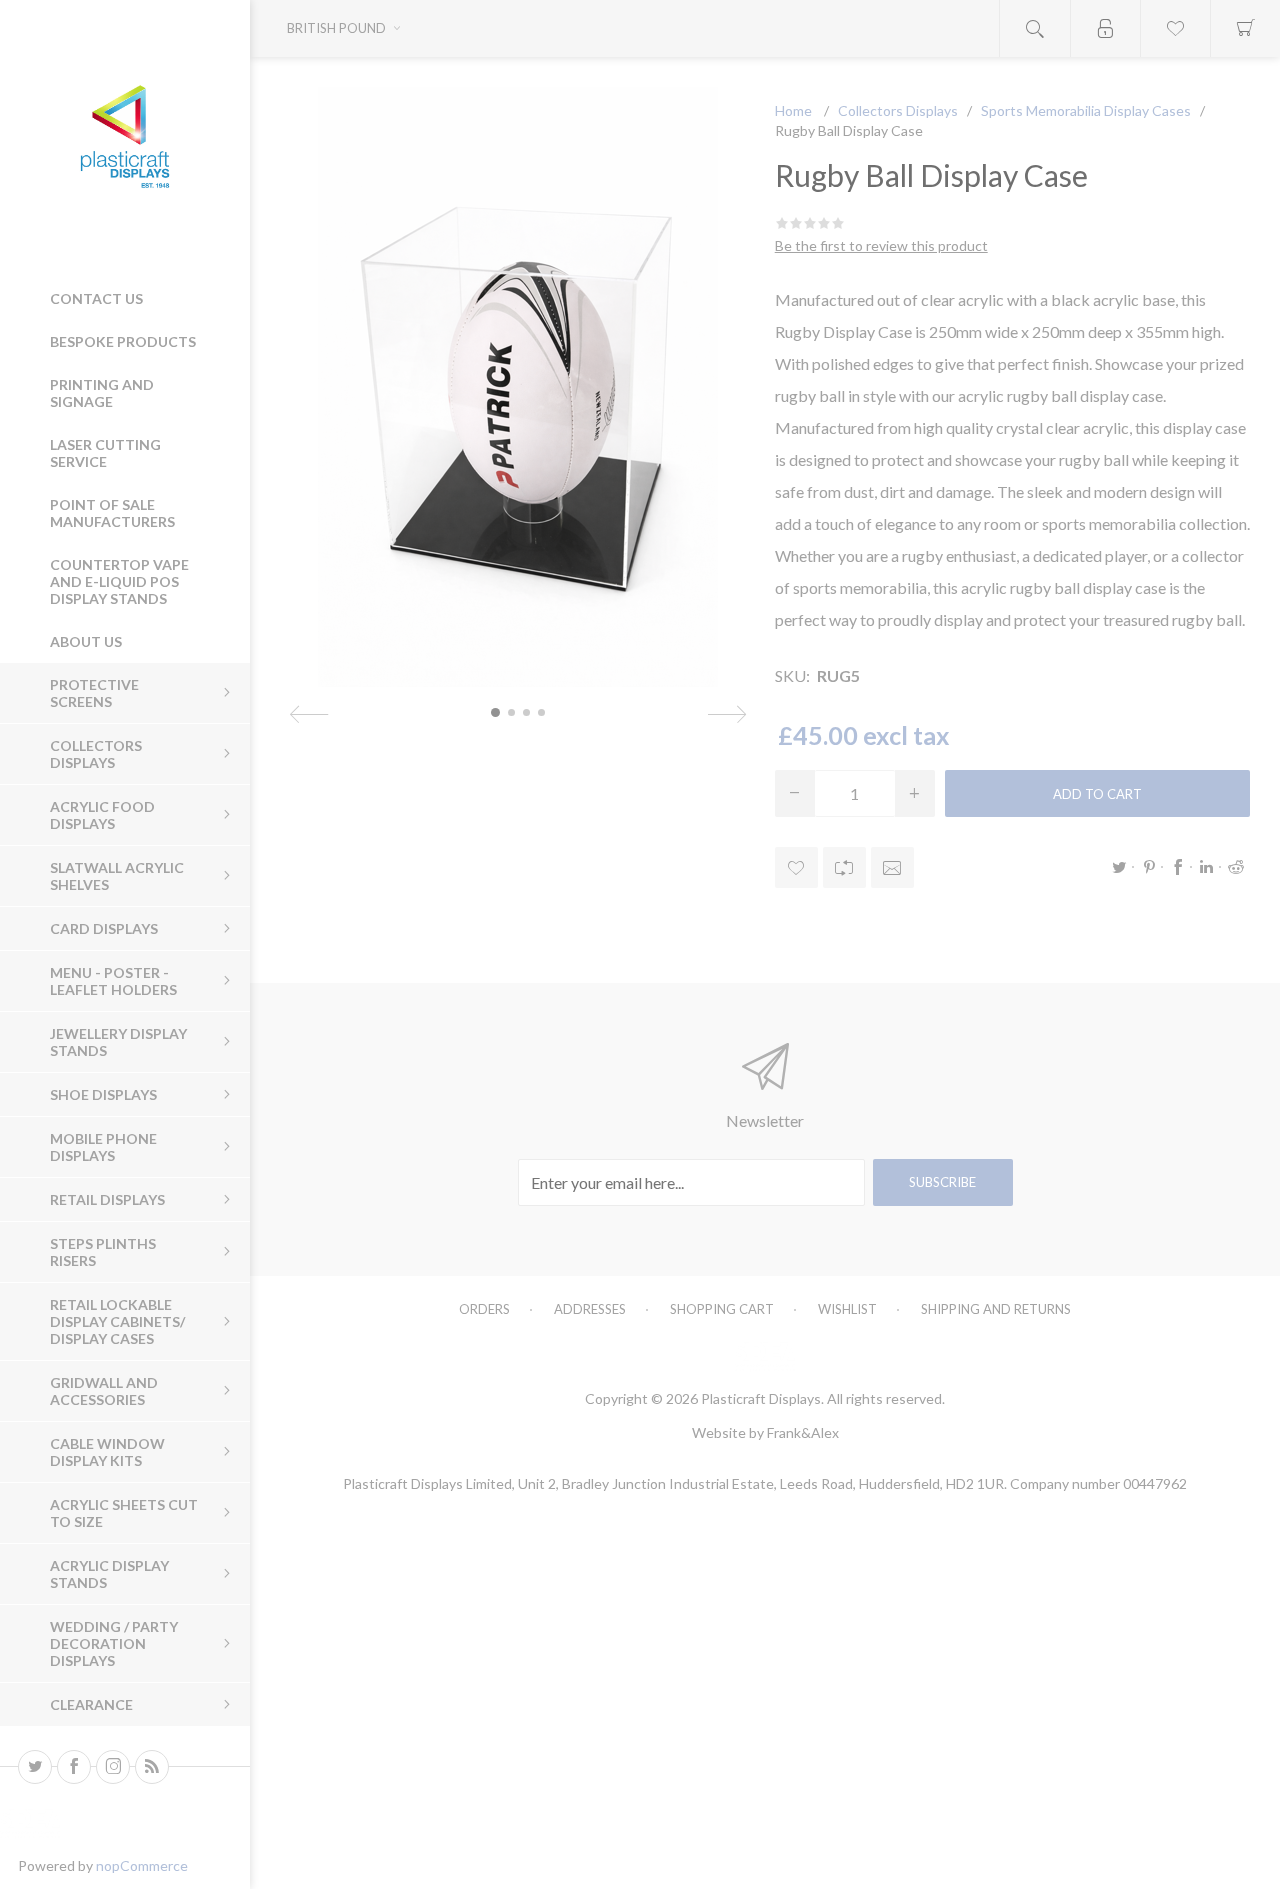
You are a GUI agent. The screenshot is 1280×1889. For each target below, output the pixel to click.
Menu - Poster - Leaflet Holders (113, 981)
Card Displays (104, 928)
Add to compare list (844, 867)
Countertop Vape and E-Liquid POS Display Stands (119, 581)
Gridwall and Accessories (104, 1391)
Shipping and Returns (996, 1309)
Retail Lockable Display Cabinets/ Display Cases (117, 1321)
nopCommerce (142, 1865)
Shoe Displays (103, 1094)
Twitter (1120, 867)
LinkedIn (1207, 867)
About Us (86, 641)
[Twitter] (35, 1767)
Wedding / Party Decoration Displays (114, 1643)
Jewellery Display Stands (118, 1042)
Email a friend (892, 867)
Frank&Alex (803, 1432)
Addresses (590, 1309)
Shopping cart (722, 1309)
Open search (1035, 28)
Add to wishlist (796, 867)
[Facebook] (74, 1767)
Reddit (1236, 867)
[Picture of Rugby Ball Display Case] (495, 712)
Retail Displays (107, 1199)
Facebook (1178, 867)
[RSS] (152, 1767)
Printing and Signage (102, 393)
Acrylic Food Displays (102, 815)
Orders (484, 1309)
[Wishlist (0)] (1175, 28)
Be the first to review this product (881, 245)
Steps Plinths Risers (103, 1252)
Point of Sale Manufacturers (112, 513)
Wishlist (847, 1309)
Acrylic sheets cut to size (124, 1513)
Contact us (96, 298)
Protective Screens (94, 693)
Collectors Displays (96, 754)
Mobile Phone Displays (103, 1147)
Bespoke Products (123, 341)
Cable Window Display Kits (107, 1452)
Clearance (91, 1704)
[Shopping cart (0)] (1245, 28)
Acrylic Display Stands (109, 1574)
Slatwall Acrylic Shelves (117, 876)
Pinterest (1149, 867)
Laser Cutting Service (105, 453)
